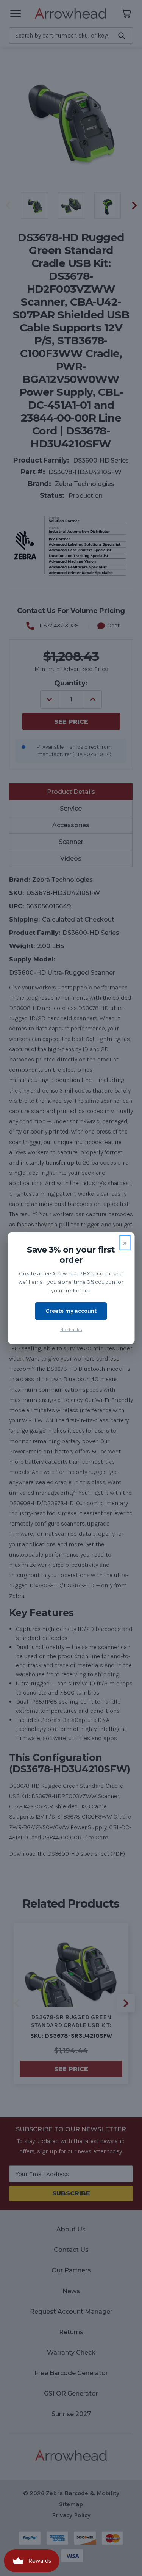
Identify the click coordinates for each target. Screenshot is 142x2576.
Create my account (71, 1311)
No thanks (71, 1329)
